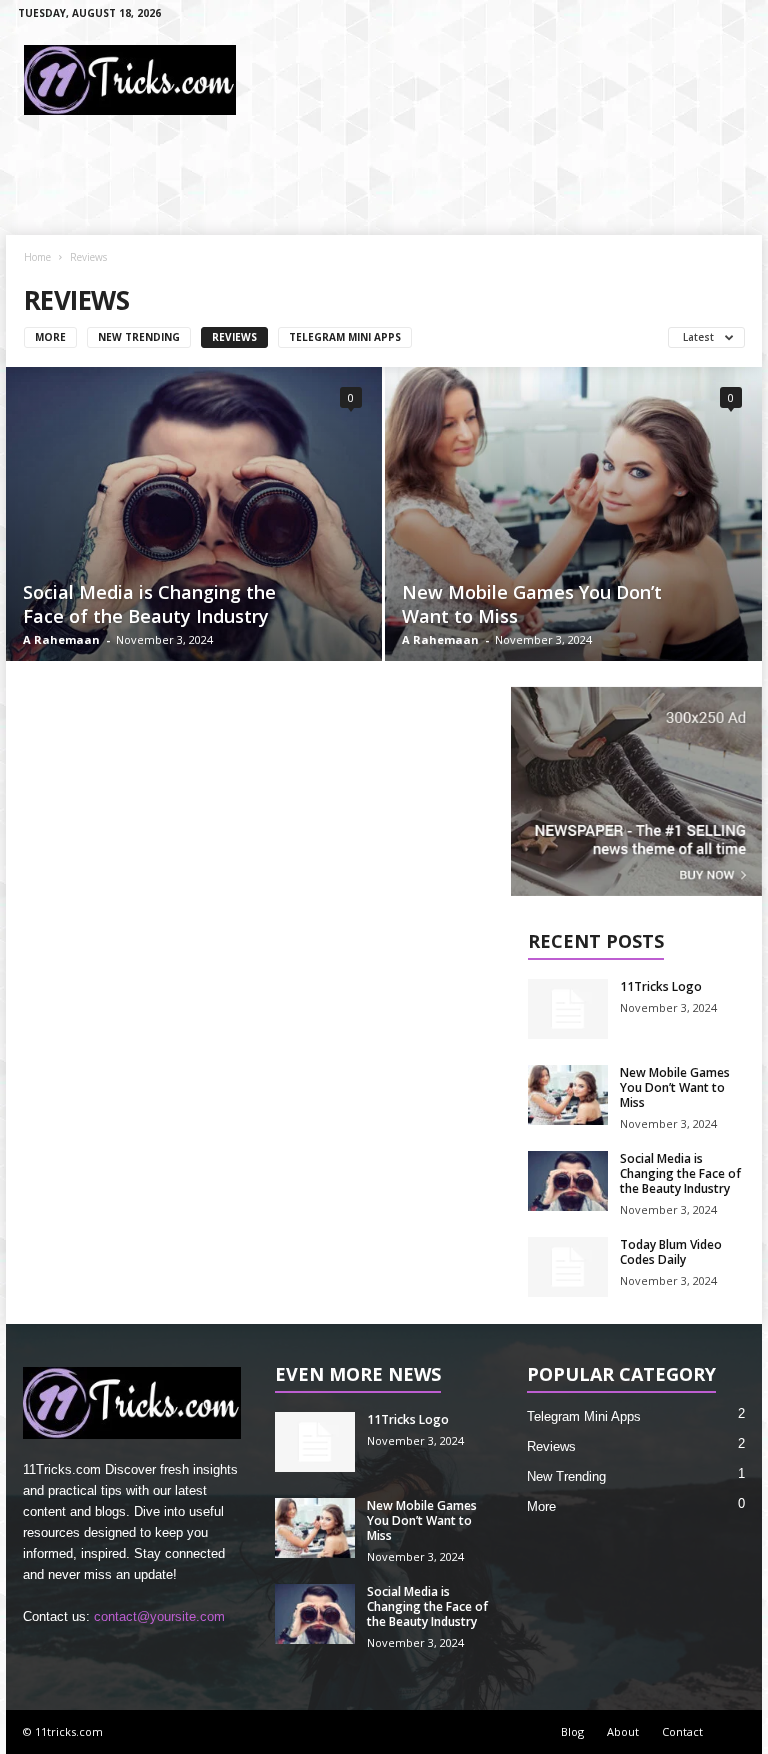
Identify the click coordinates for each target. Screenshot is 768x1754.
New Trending (139, 337)
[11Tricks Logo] (568, 1009)
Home (37, 257)
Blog (572, 1731)
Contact (682, 1731)
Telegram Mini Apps (345, 337)
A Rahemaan (61, 639)
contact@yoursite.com (159, 1616)
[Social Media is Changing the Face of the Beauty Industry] (194, 514)
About (623, 1731)
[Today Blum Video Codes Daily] (568, 1267)
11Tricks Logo (661, 986)
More (50, 337)
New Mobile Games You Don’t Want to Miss (675, 1087)
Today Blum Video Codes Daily (671, 1252)
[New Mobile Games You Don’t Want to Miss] (573, 514)
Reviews (234, 337)
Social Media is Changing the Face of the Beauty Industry (149, 604)
